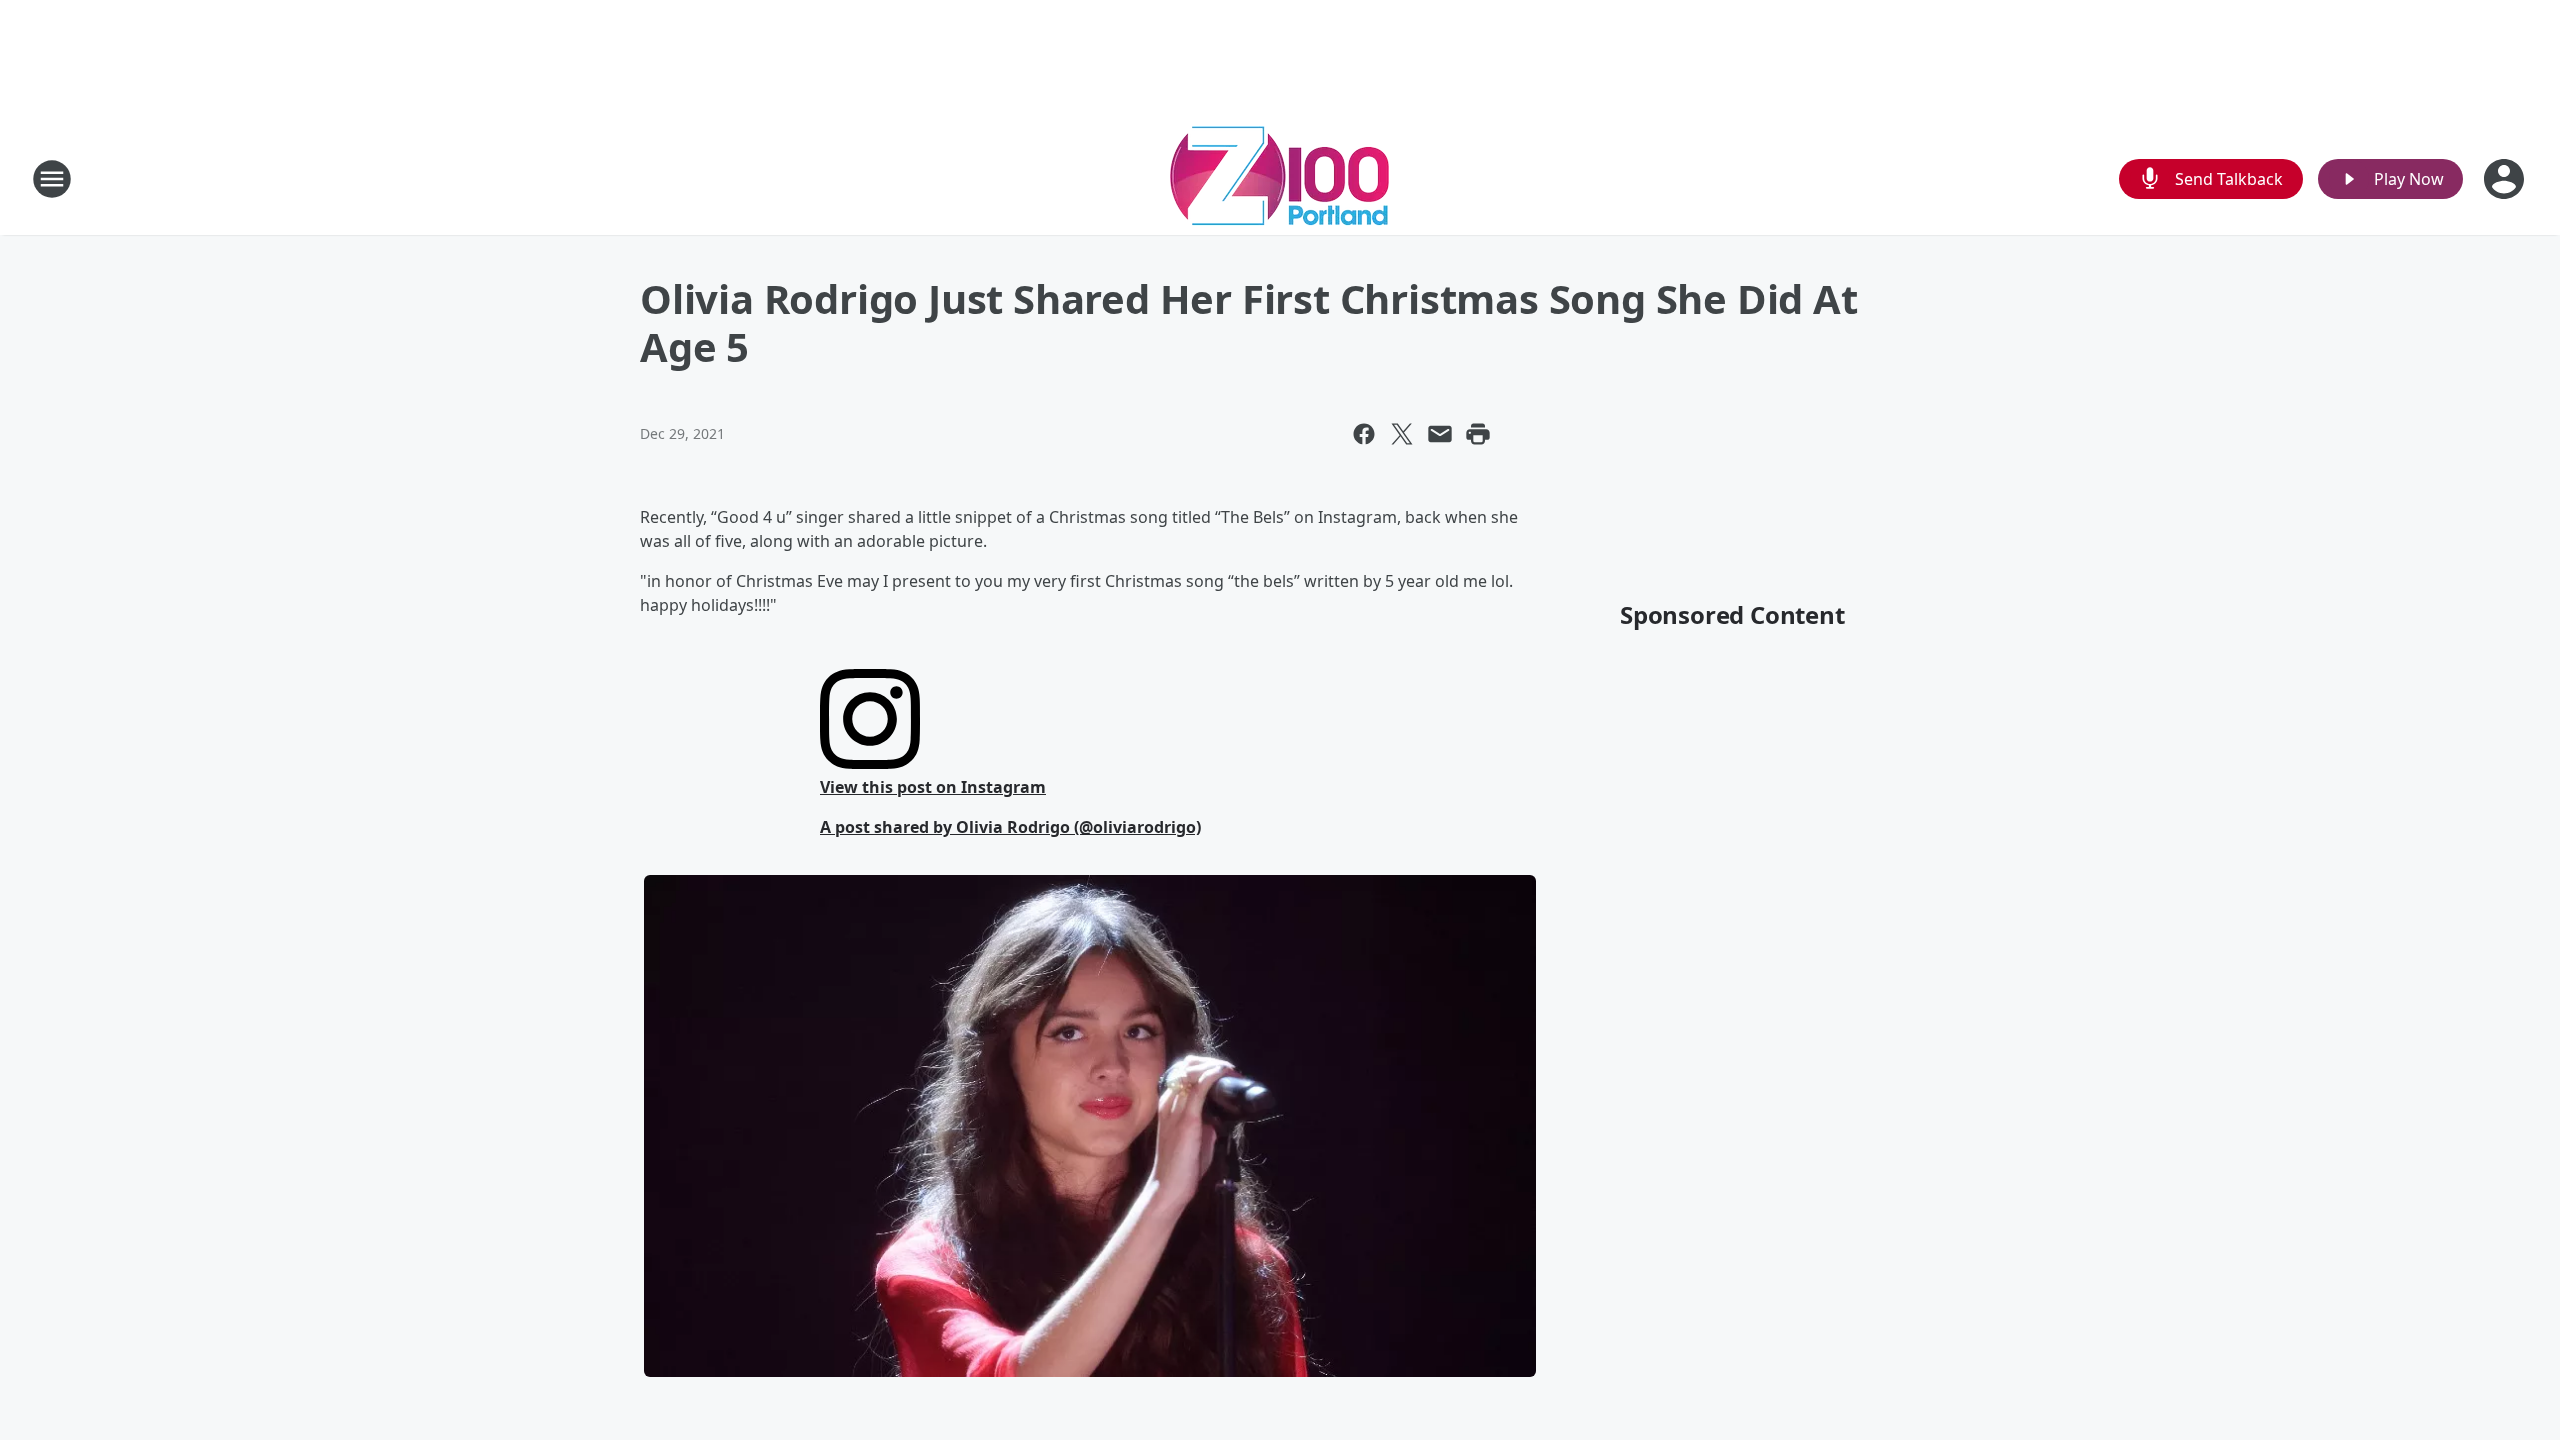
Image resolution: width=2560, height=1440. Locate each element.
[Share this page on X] (1402, 434)
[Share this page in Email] (1440, 434)
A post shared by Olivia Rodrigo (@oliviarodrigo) (1010, 827)
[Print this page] (1478, 434)
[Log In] (2506, 179)
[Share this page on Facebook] (1364, 434)
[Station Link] (1280, 178)
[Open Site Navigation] (52, 179)
